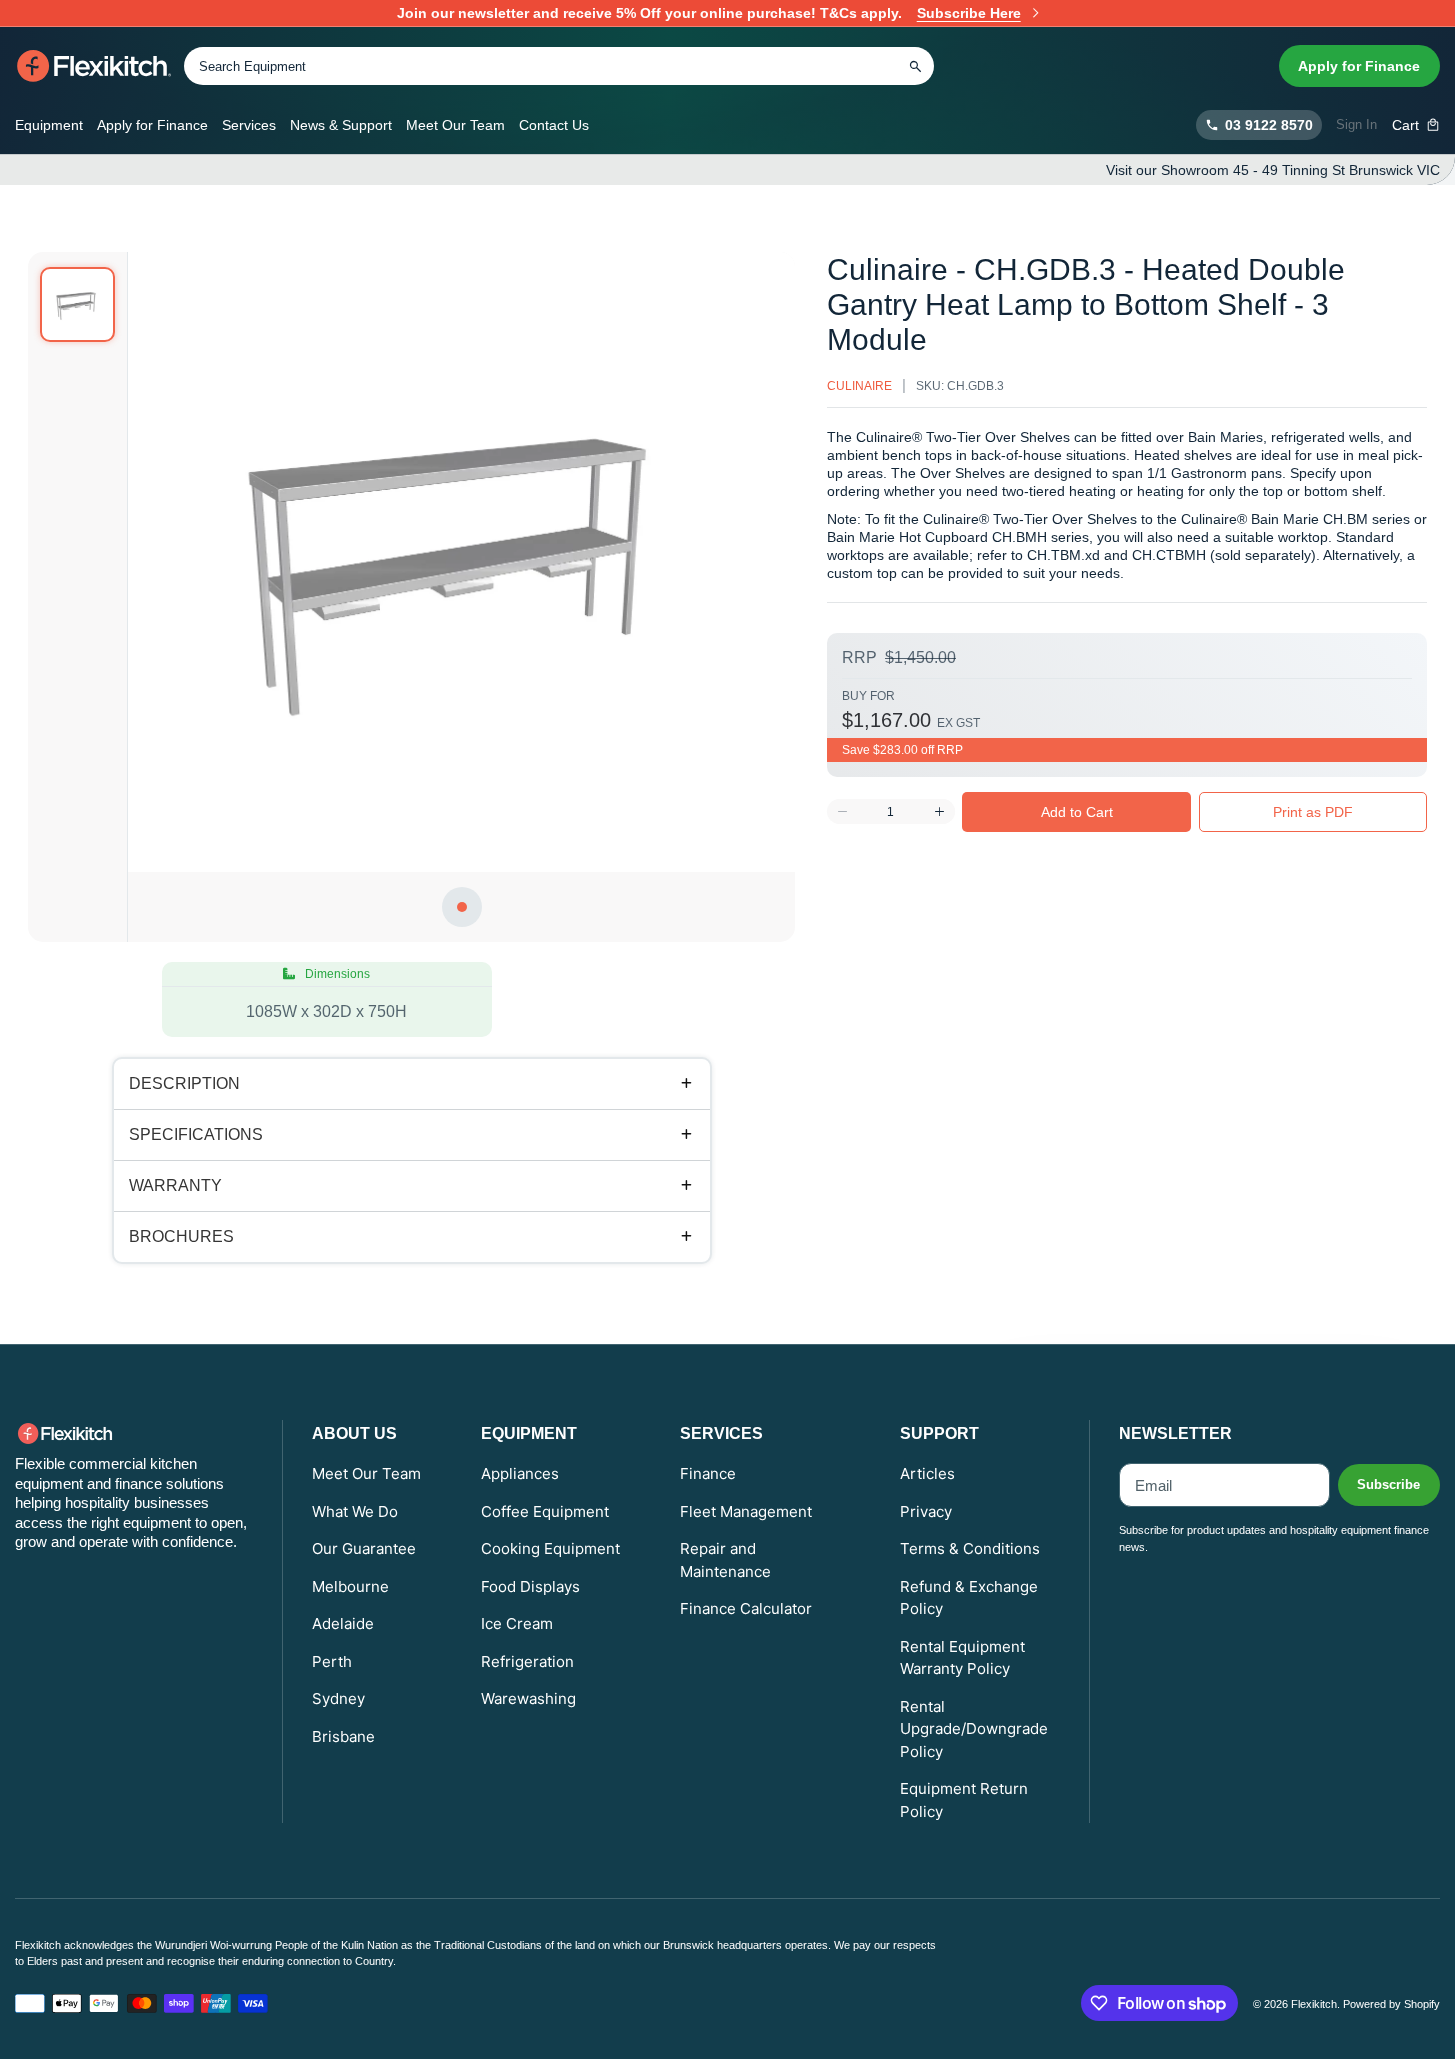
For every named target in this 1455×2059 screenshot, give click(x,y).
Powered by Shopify (1391, 2004)
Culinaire (859, 386)
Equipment (49, 125)
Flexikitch (1314, 2004)
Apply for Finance (1359, 66)
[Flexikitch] (94, 66)
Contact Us (554, 125)
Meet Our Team (455, 125)
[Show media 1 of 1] (77, 304)
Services (249, 125)
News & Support (341, 125)
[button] (1416, 125)
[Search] (915, 66)
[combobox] (559, 66)
